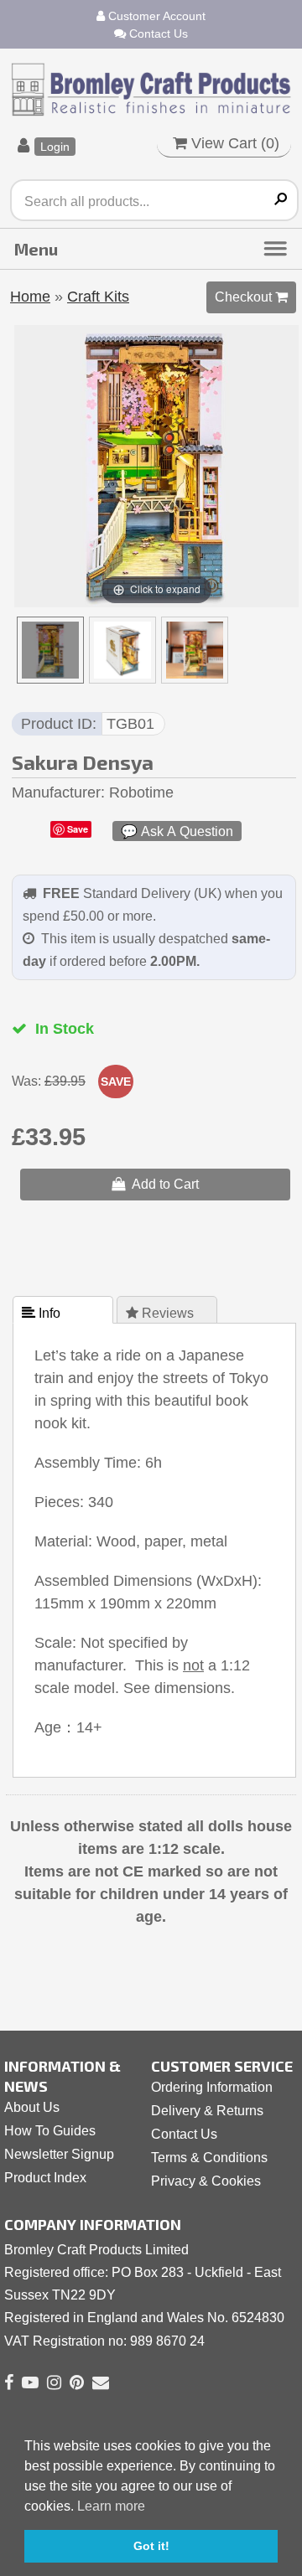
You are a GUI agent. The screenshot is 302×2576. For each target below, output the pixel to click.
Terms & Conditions (209, 2158)
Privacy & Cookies (206, 2181)
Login (55, 147)
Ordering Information (212, 2087)
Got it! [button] (151, 2546)
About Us (32, 2107)
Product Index (45, 2178)
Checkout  (251, 297)
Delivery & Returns (207, 2111)
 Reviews (161, 1313)
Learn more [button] (111, 2506)
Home (30, 297)
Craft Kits (98, 297)
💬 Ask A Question (177, 831)
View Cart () (233, 143)
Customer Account (155, 16)
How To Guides (50, 2131)
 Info (43, 1313)
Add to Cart (162, 1184)
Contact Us (157, 34)
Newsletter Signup (59, 2154)
